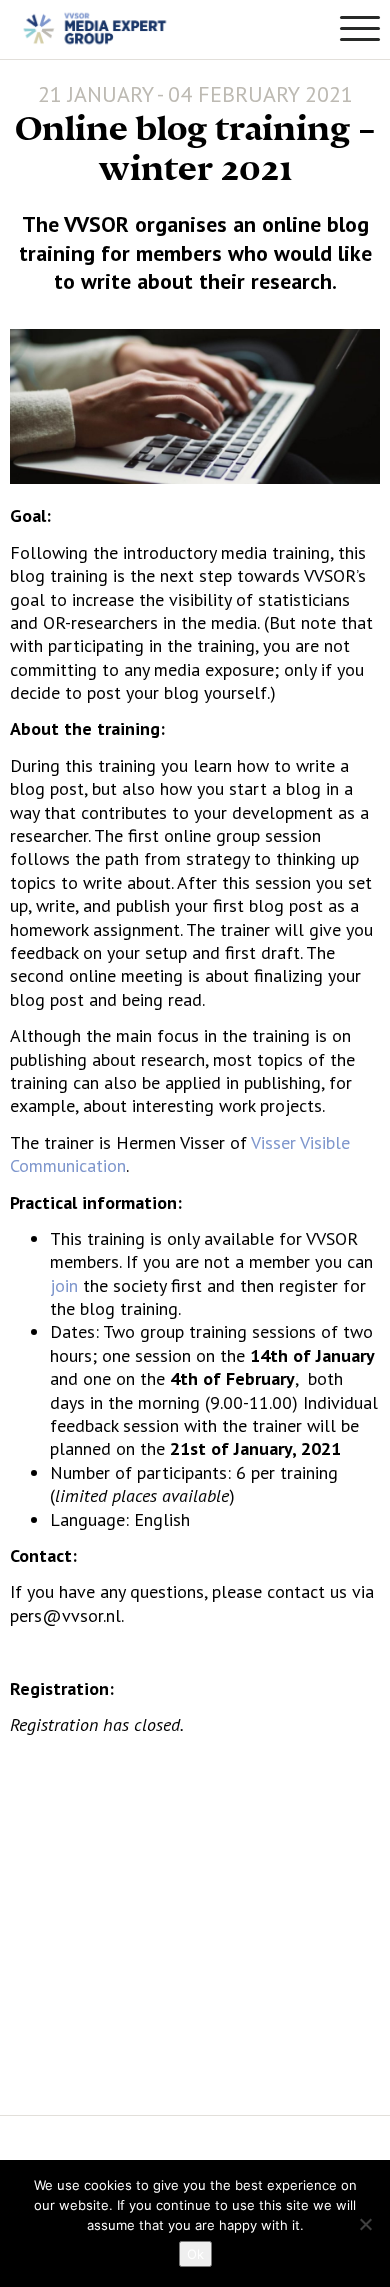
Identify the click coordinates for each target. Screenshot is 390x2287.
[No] (365, 2224)
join (64, 1285)
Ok (195, 2254)
